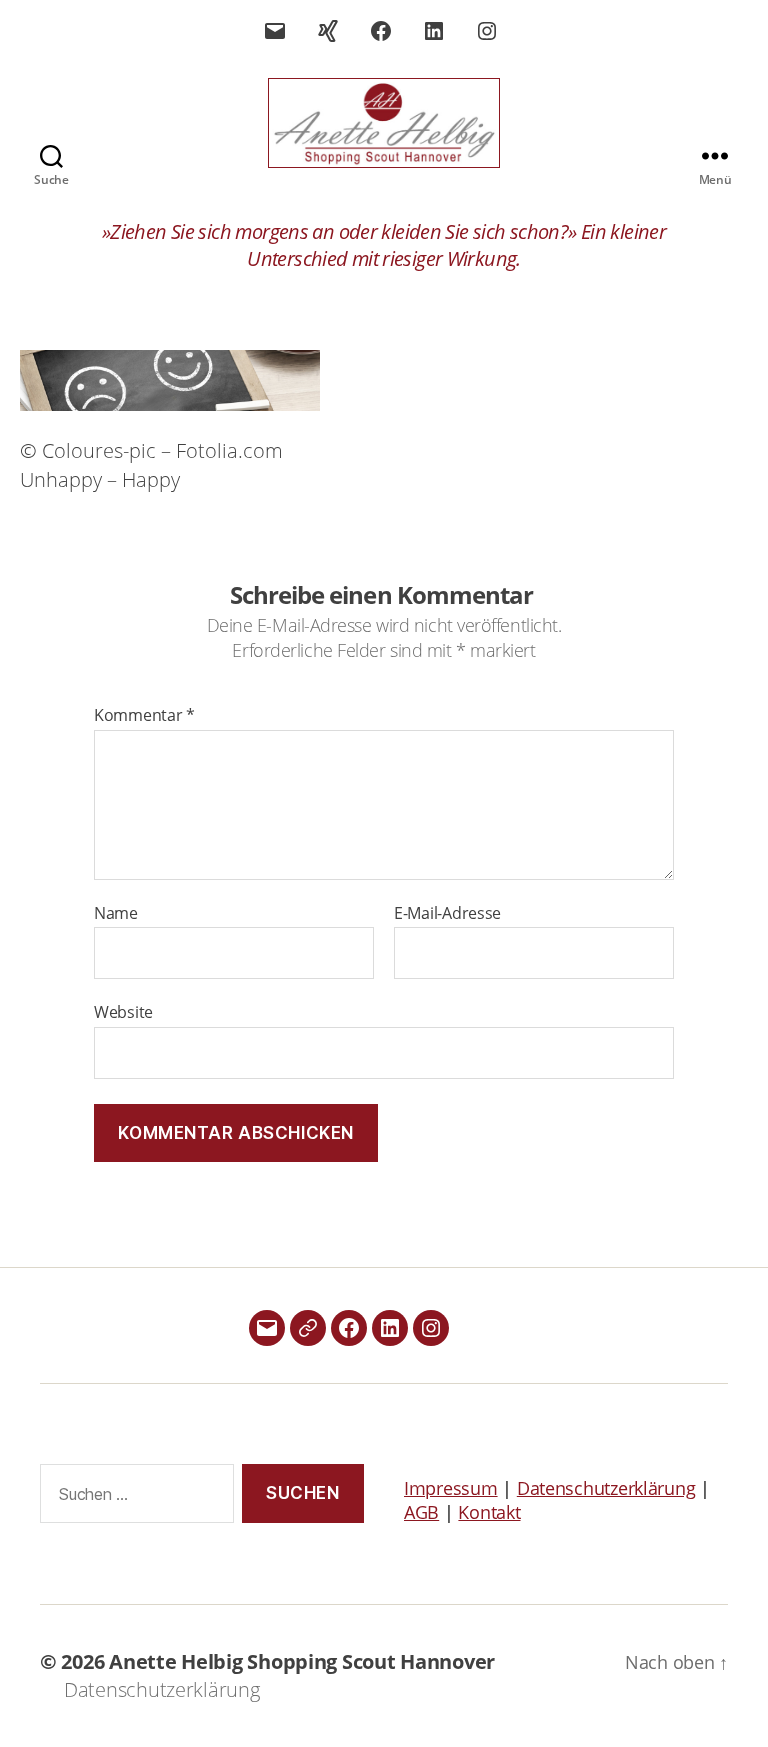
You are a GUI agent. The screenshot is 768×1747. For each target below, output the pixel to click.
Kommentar (144, 716)
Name (116, 914)
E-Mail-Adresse (447, 914)
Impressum (451, 1488)
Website (123, 1011)
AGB (421, 1512)
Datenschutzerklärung (606, 1488)
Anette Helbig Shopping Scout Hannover (302, 1661)
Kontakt (489, 1512)
